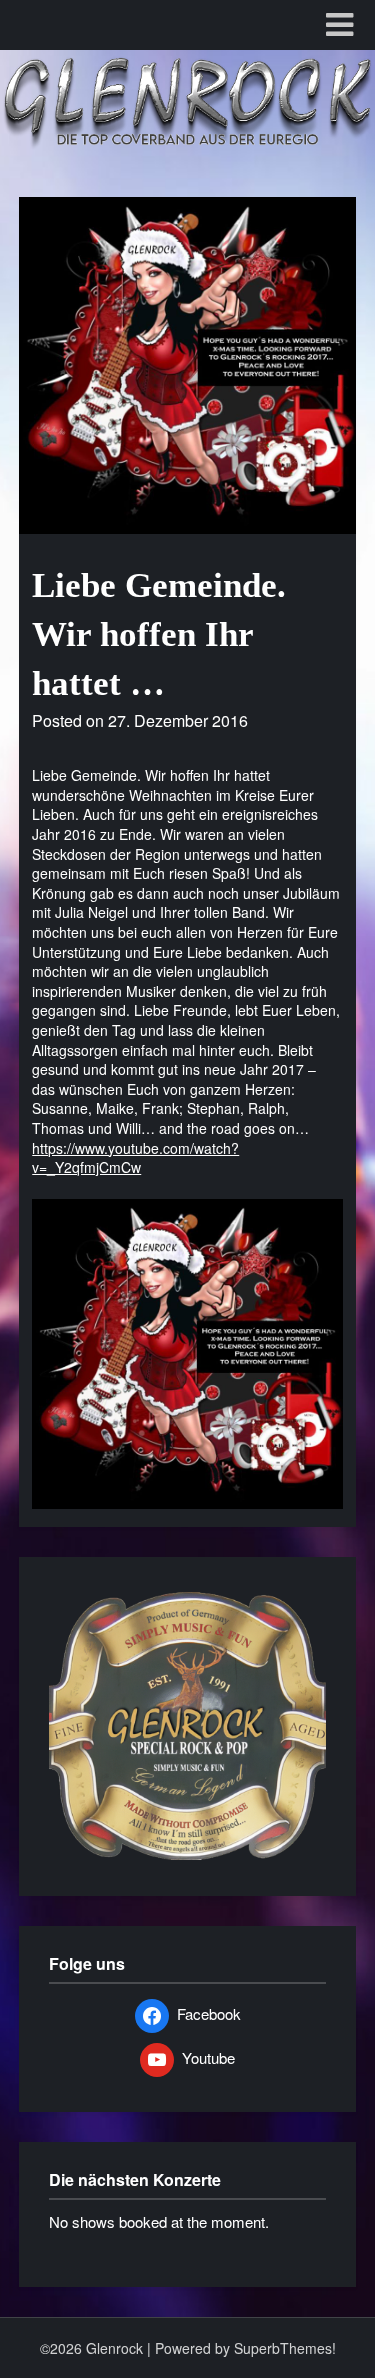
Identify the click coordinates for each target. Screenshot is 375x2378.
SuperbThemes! (285, 2348)
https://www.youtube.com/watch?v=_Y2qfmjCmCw (135, 1158)
